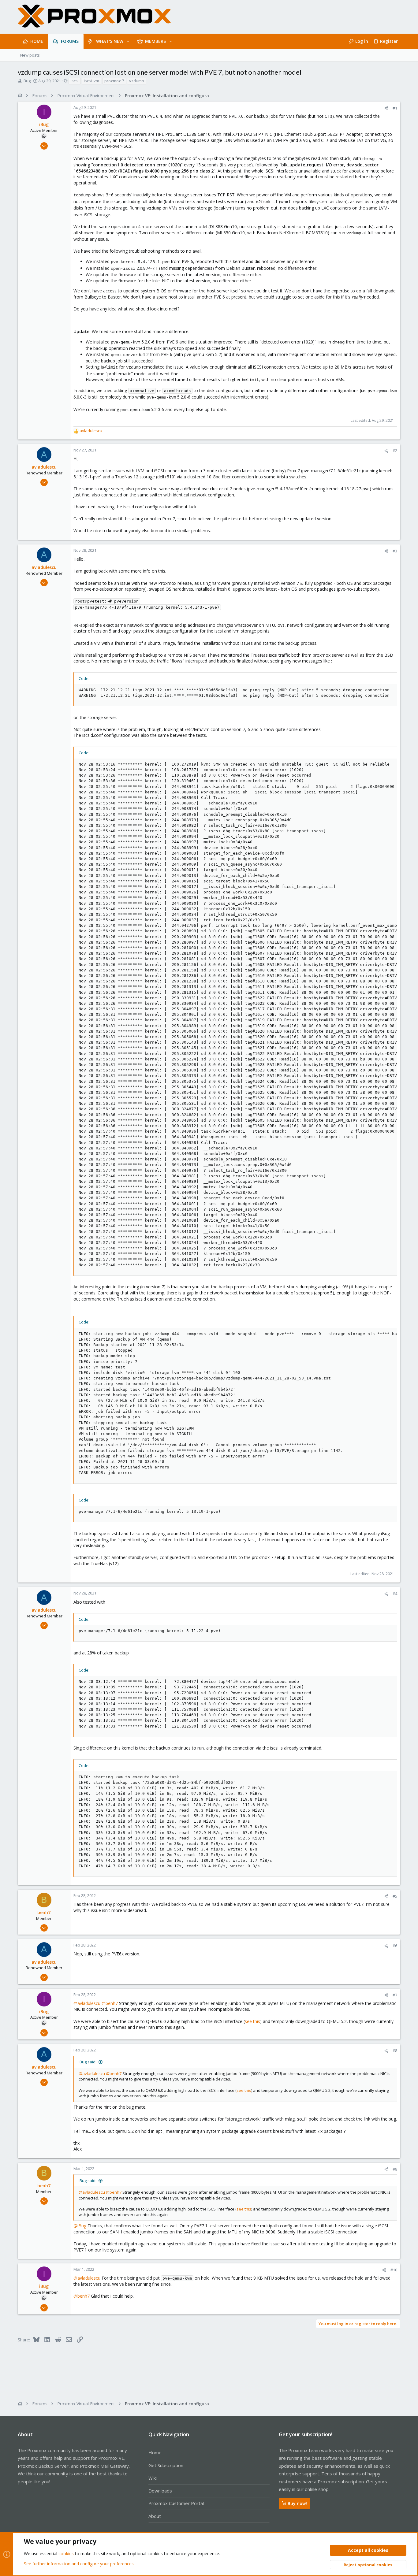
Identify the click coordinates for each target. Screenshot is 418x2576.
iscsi (75, 81)
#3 (395, 551)
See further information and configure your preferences (79, 2564)
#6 (395, 1946)
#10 (394, 2270)
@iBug (80, 2226)
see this (252, 2021)
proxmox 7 (114, 81)
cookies (66, 2554)
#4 (395, 1594)
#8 (395, 2051)
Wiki (153, 2478)
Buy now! (297, 2503)
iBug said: (88, 2062)
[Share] (386, 108)
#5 (395, 1896)
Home (155, 2452)
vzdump (137, 81)
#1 (395, 108)
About (155, 2516)
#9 (395, 2169)
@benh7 (110, 2003)
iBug (27, 81)
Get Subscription (166, 2465)
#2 (395, 451)
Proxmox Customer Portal (176, 2503)
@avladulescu (87, 2003)
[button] (128, 41)
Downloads (160, 2491)
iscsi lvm (91, 81)
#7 (395, 1995)
